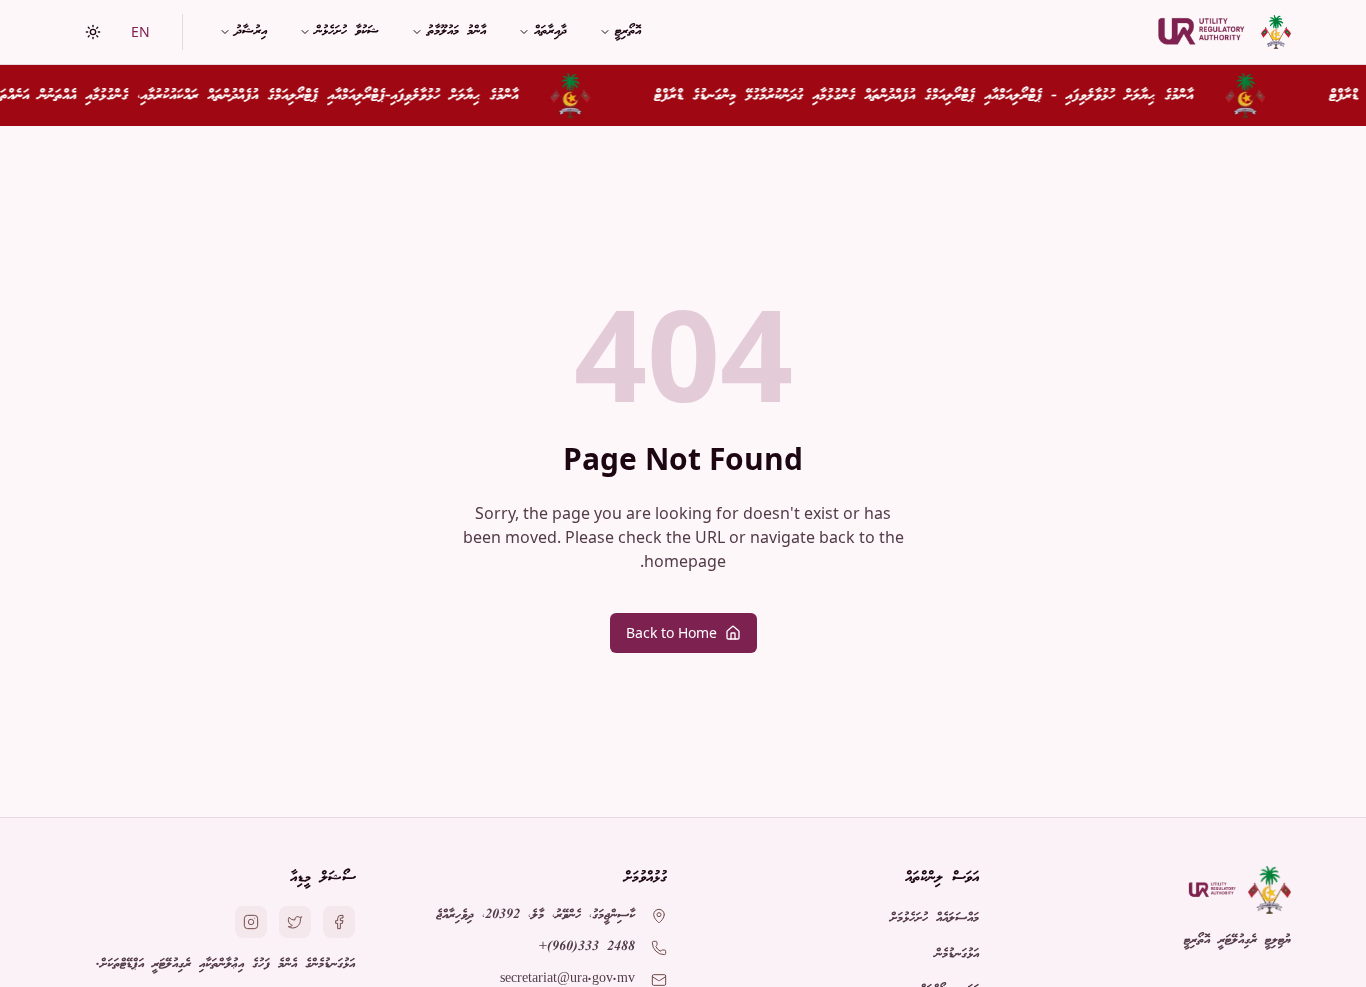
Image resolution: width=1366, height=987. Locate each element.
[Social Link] (339, 922)
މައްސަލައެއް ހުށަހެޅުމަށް (934, 918)
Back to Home (671, 632)
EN (140, 31)
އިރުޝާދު (251, 31)
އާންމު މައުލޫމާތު (456, 31)
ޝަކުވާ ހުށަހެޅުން (347, 31)
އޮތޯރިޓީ (628, 31)
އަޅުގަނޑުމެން (957, 954)
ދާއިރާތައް (550, 31)
